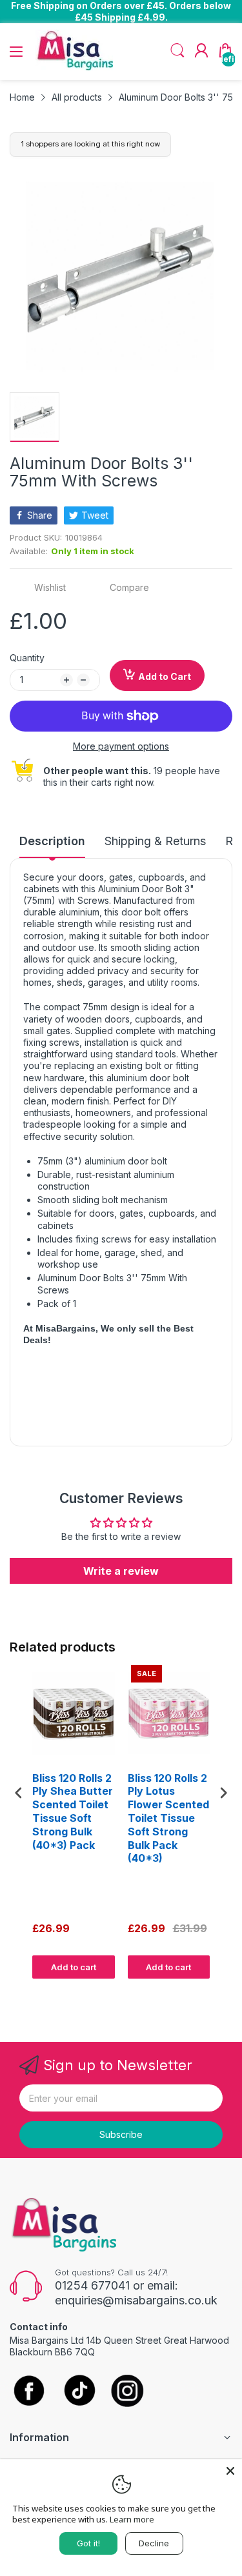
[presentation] (19, 1792)
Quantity (27, 658)
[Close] (230, 2471)
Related (217, 1991)
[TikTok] (79, 2392)
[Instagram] (127, 2392)
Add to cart (74, 1967)
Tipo (190, 1991)
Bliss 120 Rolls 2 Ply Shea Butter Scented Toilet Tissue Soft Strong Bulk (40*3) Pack (73, 1812)
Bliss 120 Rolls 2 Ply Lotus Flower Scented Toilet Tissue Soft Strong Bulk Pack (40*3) (168, 1818)
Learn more (132, 2519)
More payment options (121, 746)
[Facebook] (29, 2391)
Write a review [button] (121, 1571)
